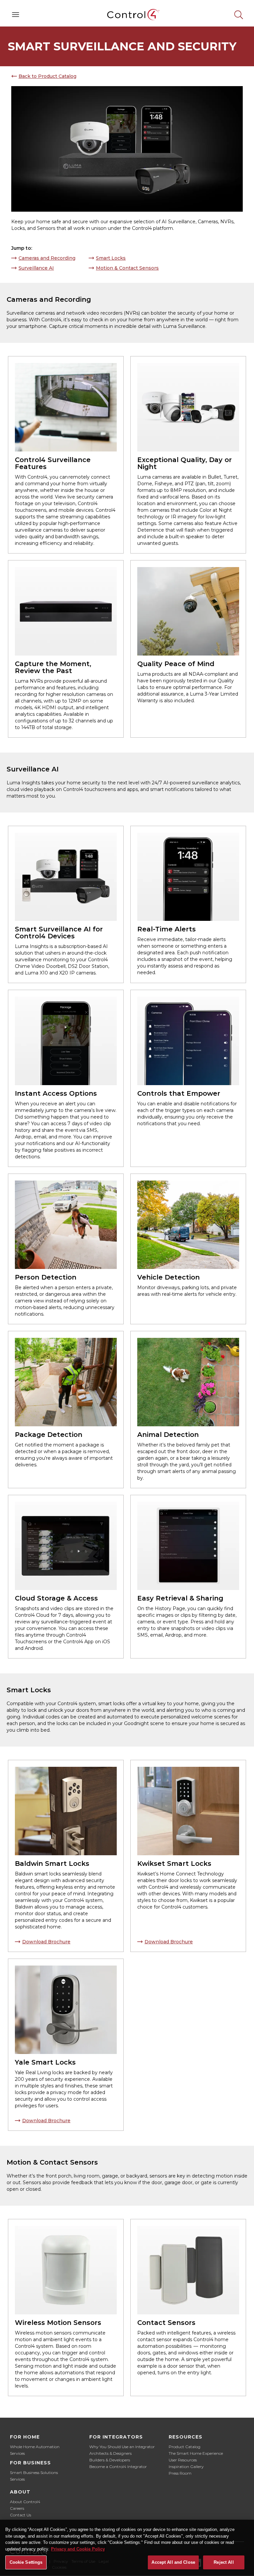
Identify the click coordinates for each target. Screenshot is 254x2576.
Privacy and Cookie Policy (78, 2549)
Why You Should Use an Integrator (122, 2447)
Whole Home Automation (35, 2447)
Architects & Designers (110, 2453)
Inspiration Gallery (186, 2467)
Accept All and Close (173, 2562)
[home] (127, 15)
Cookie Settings (26, 2562)
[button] (16, 15)
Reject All (224, 2562)
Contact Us (21, 2515)
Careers (17, 2508)
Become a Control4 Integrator (118, 2467)
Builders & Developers (110, 2460)
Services (17, 2453)
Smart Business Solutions (34, 2472)
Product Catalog (185, 2447)
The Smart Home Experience (196, 2453)
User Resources (183, 2460)
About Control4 (25, 2502)
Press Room (180, 2473)
